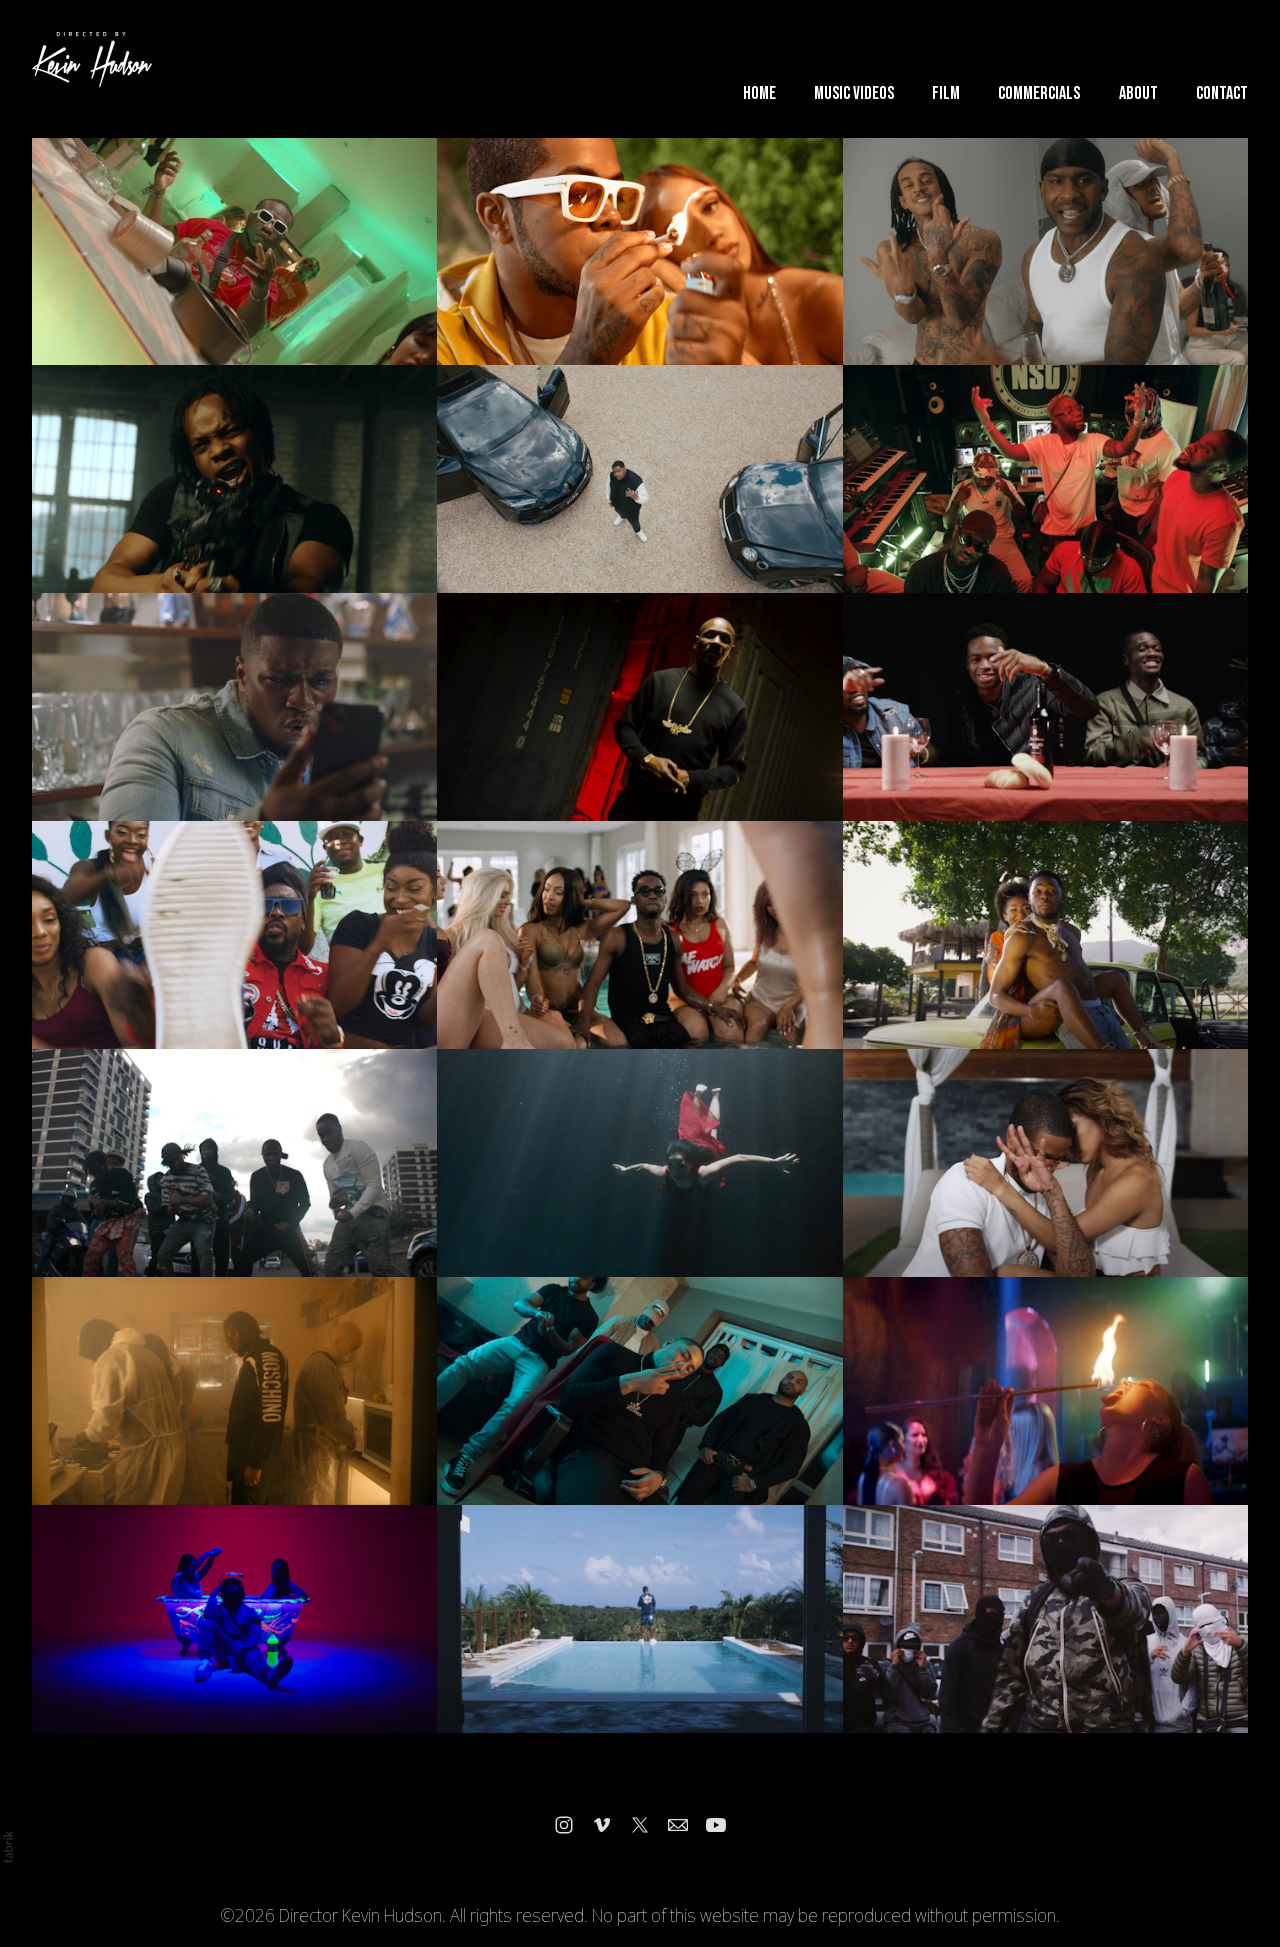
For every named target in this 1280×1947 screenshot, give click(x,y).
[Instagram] (564, 1825)
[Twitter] (640, 1825)
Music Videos (854, 93)
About (1138, 93)
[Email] (678, 1825)
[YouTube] (716, 1825)
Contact (1222, 93)
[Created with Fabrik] (8, 1847)
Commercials (1039, 93)
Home (759, 93)
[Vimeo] (602, 1825)
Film (946, 93)
